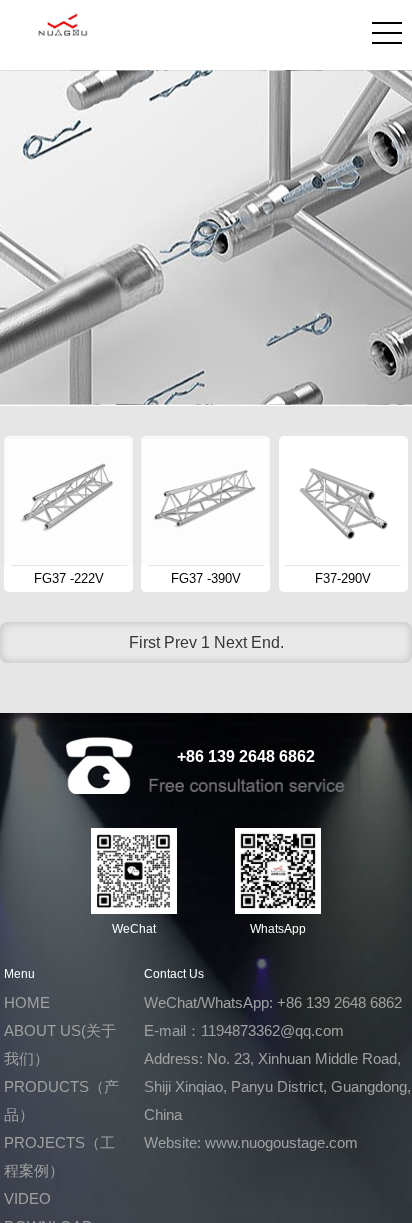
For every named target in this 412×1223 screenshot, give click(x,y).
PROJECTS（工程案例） (59, 1156)
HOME (27, 1002)
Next (230, 642)
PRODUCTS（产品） (61, 1100)
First (144, 642)
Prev (180, 642)
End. (267, 642)
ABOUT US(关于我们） (60, 1044)
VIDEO (27, 1198)
